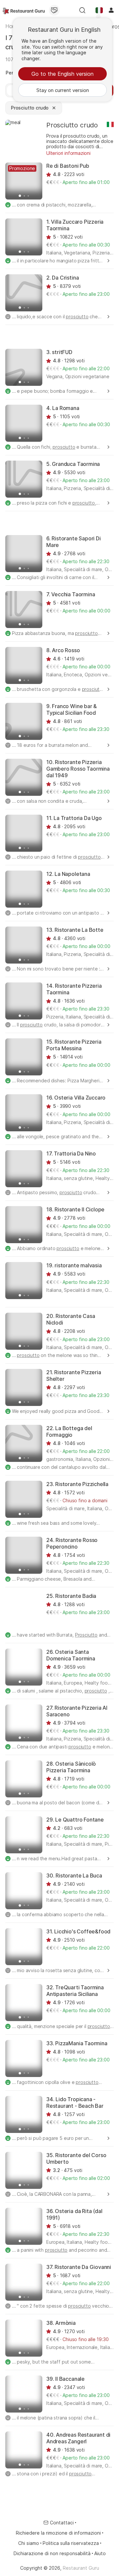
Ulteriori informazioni (68, 153)
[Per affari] (54, 10)
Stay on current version (63, 90)
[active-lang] (99, 10)
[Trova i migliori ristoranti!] (24, 10)
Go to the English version (62, 74)
